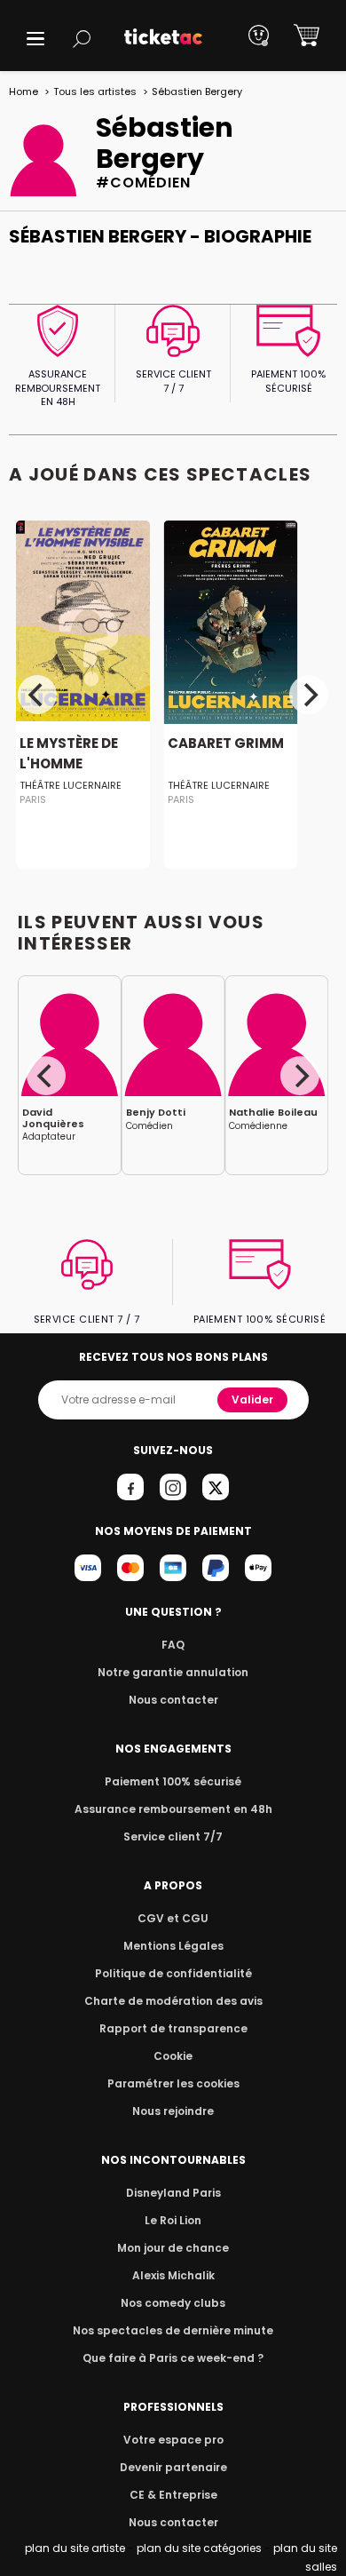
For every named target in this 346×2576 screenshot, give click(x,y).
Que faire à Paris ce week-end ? (173, 2358)
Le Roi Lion (173, 2220)
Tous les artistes (95, 91)
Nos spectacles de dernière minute (173, 2330)
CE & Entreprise (173, 2495)
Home (24, 91)
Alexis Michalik (173, 2275)
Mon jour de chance (173, 2248)
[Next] (309, 695)
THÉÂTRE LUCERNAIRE (71, 786)
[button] (35, 39)
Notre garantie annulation (173, 1672)
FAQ (173, 1645)
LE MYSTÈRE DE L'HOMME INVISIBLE (69, 765)
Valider (252, 1399)
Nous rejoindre (173, 2111)
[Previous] (37, 695)
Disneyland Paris (173, 2193)
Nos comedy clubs (173, 2303)
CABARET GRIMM (226, 744)
